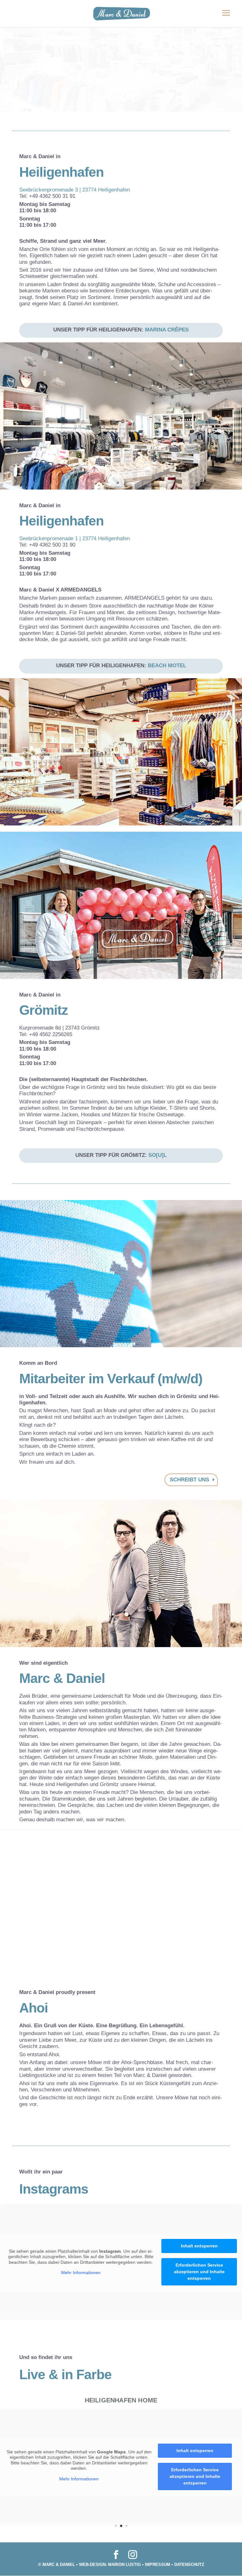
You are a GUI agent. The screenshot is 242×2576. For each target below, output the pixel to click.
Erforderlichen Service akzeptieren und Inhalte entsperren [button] (199, 2272)
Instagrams (54, 2189)
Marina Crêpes (167, 330)
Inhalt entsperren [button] (199, 2246)
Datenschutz (189, 2565)
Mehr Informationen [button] (81, 2273)
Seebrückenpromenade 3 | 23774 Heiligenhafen (75, 190)
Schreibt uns (190, 1480)
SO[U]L (158, 1155)
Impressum (158, 2565)
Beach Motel (167, 666)
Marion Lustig (124, 2565)
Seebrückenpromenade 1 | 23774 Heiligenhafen (75, 539)
